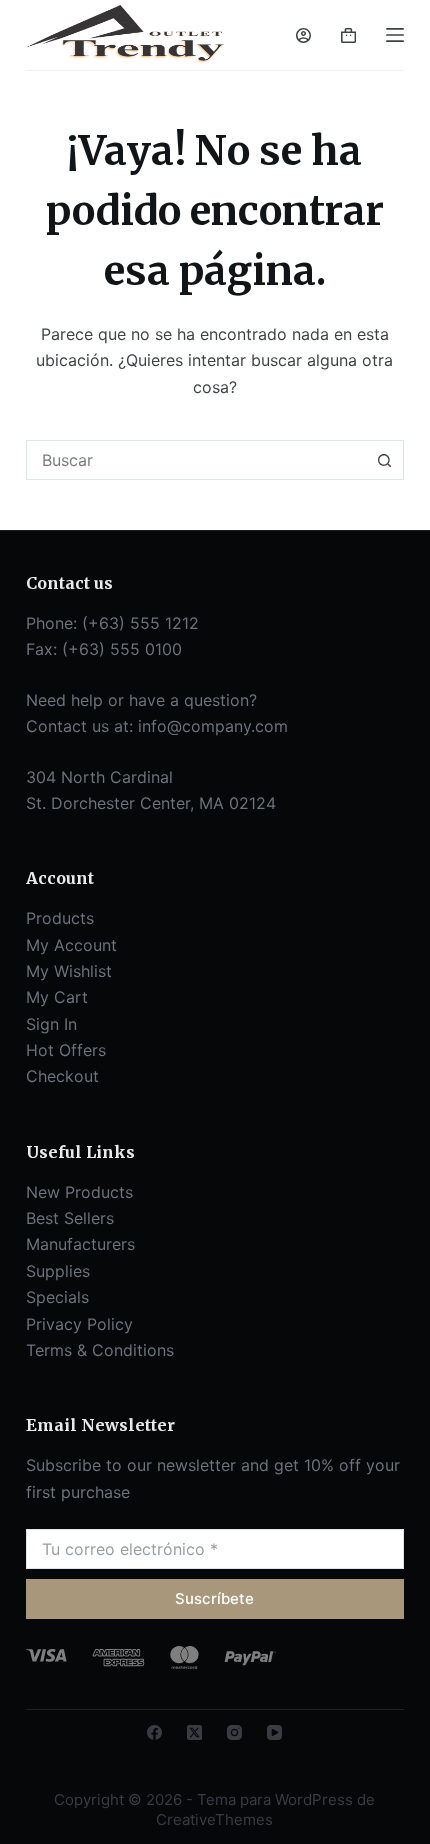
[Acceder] (303, 35)
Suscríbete (214, 1598)
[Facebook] (154, 1732)
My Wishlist (69, 971)
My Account (71, 945)
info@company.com (213, 726)
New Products (79, 1192)
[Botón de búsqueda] (384, 460)
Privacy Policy (79, 1324)
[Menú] (395, 35)
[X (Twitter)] (194, 1732)
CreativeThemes (214, 1819)
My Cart (57, 997)
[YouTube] (274, 1732)
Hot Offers (66, 1050)
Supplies (58, 1271)
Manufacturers (80, 1244)
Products (60, 918)
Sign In (51, 1024)
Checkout (62, 1076)
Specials (57, 1297)
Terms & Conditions (100, 1350)
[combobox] (196, 460)
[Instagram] (234, 1732)
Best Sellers (70, 1218)
